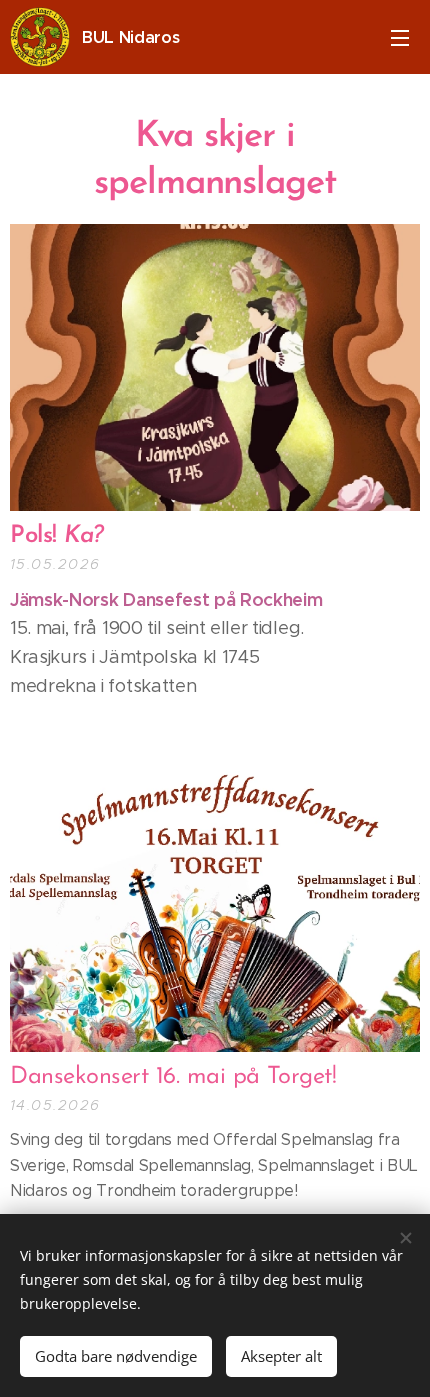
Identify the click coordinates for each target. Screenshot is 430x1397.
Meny (400, 37)
